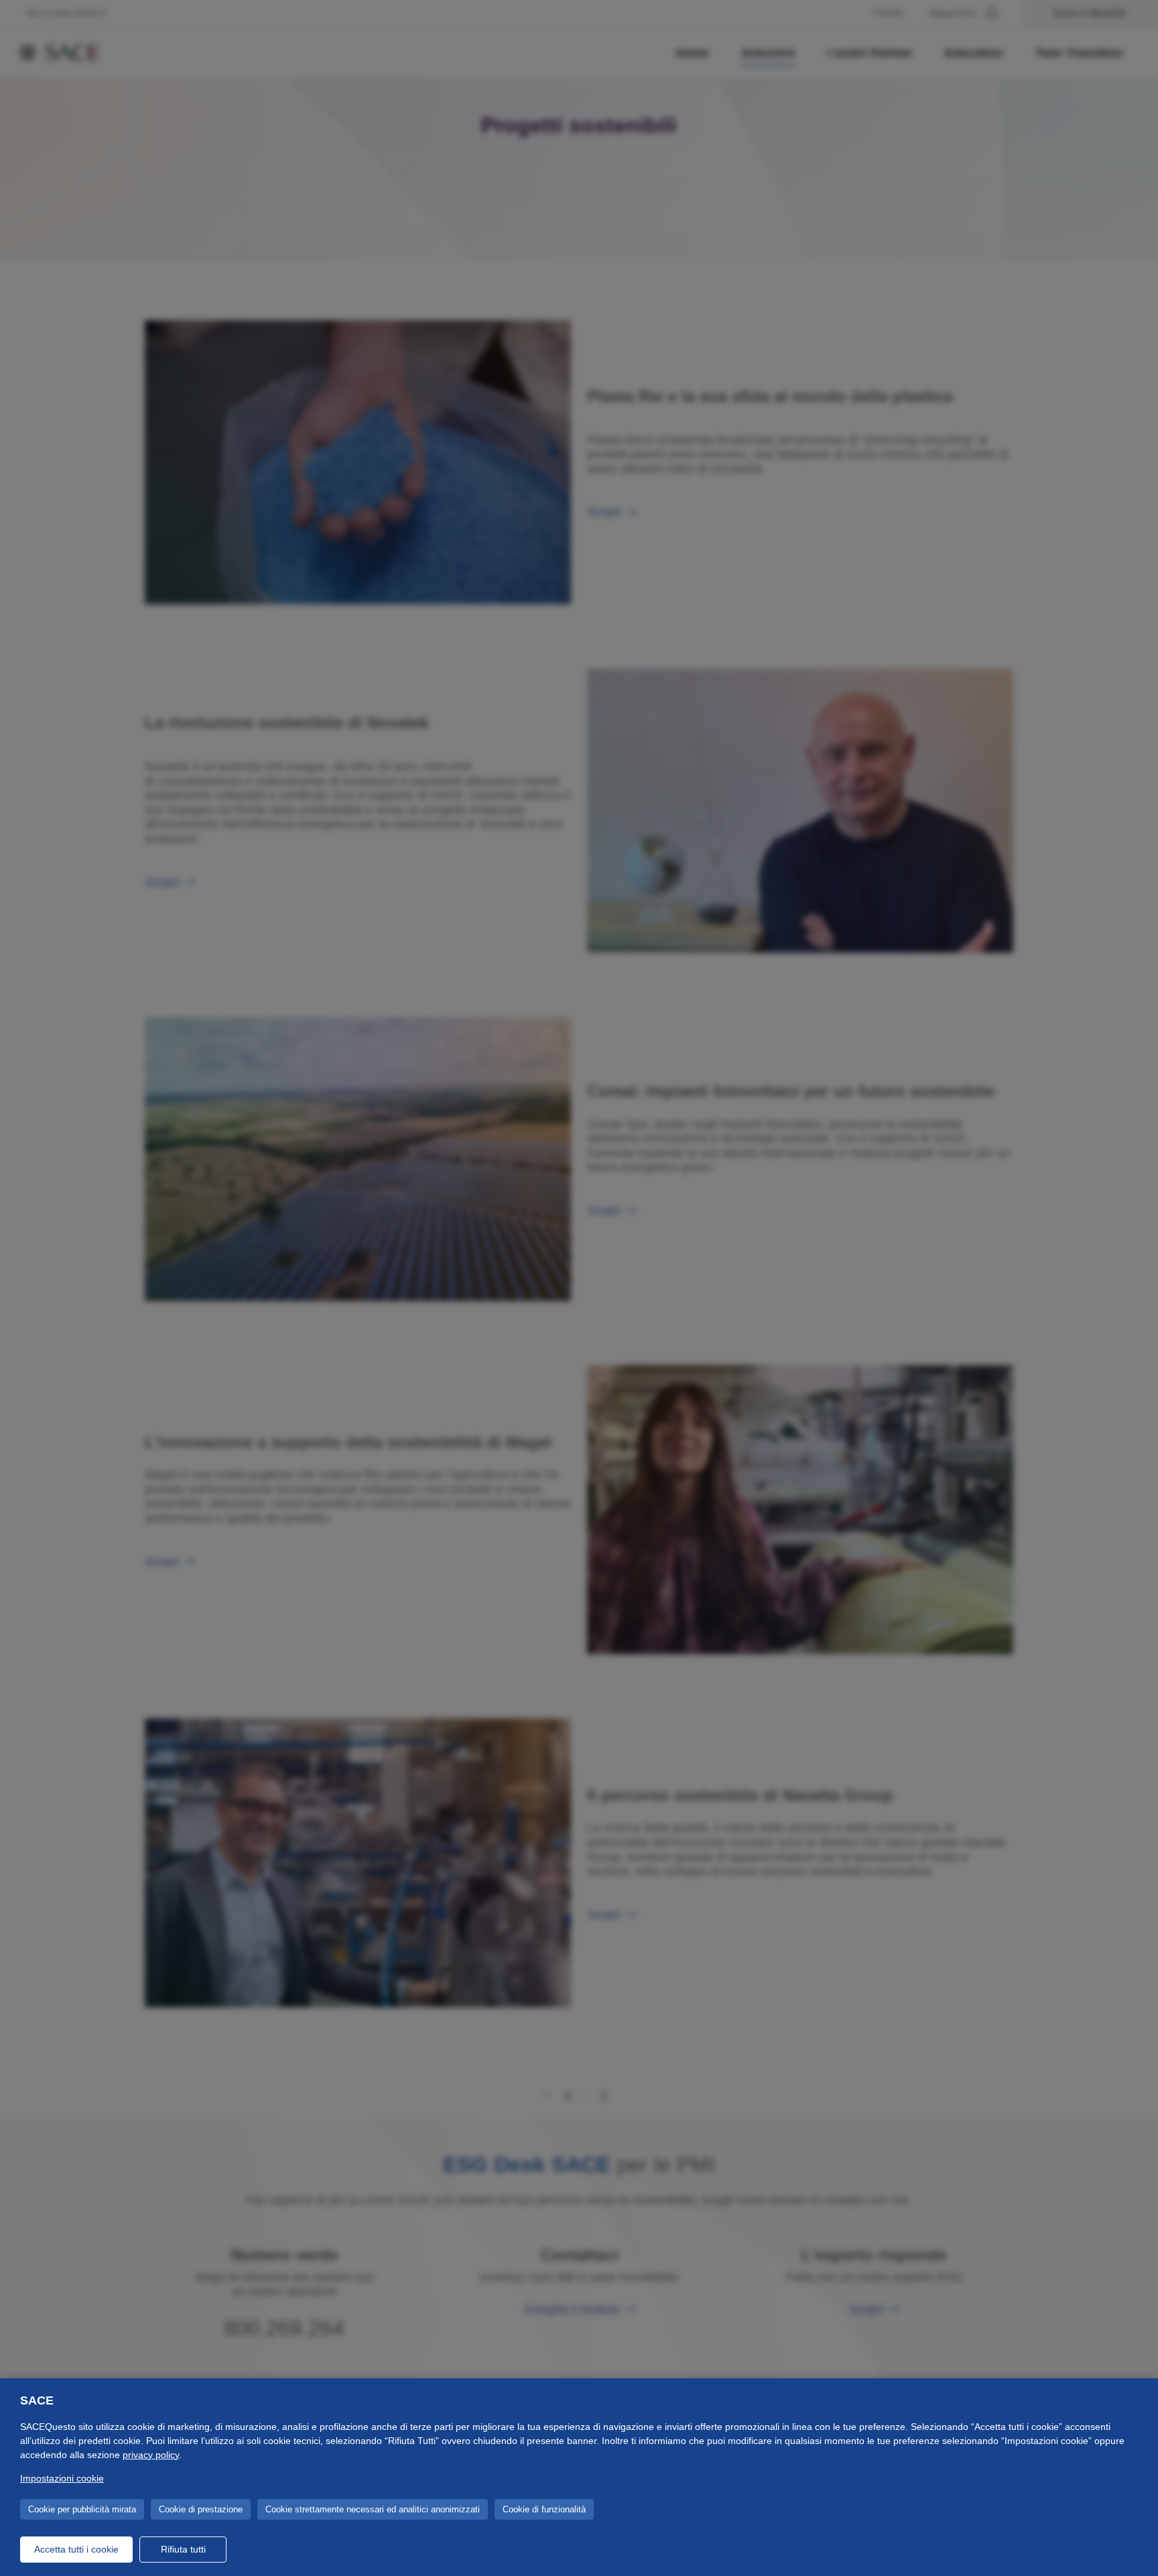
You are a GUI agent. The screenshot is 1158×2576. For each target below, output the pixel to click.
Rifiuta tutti (183, 2549)
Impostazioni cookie (62, 2478)
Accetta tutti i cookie (76, 2549)
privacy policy (151, 2455)
